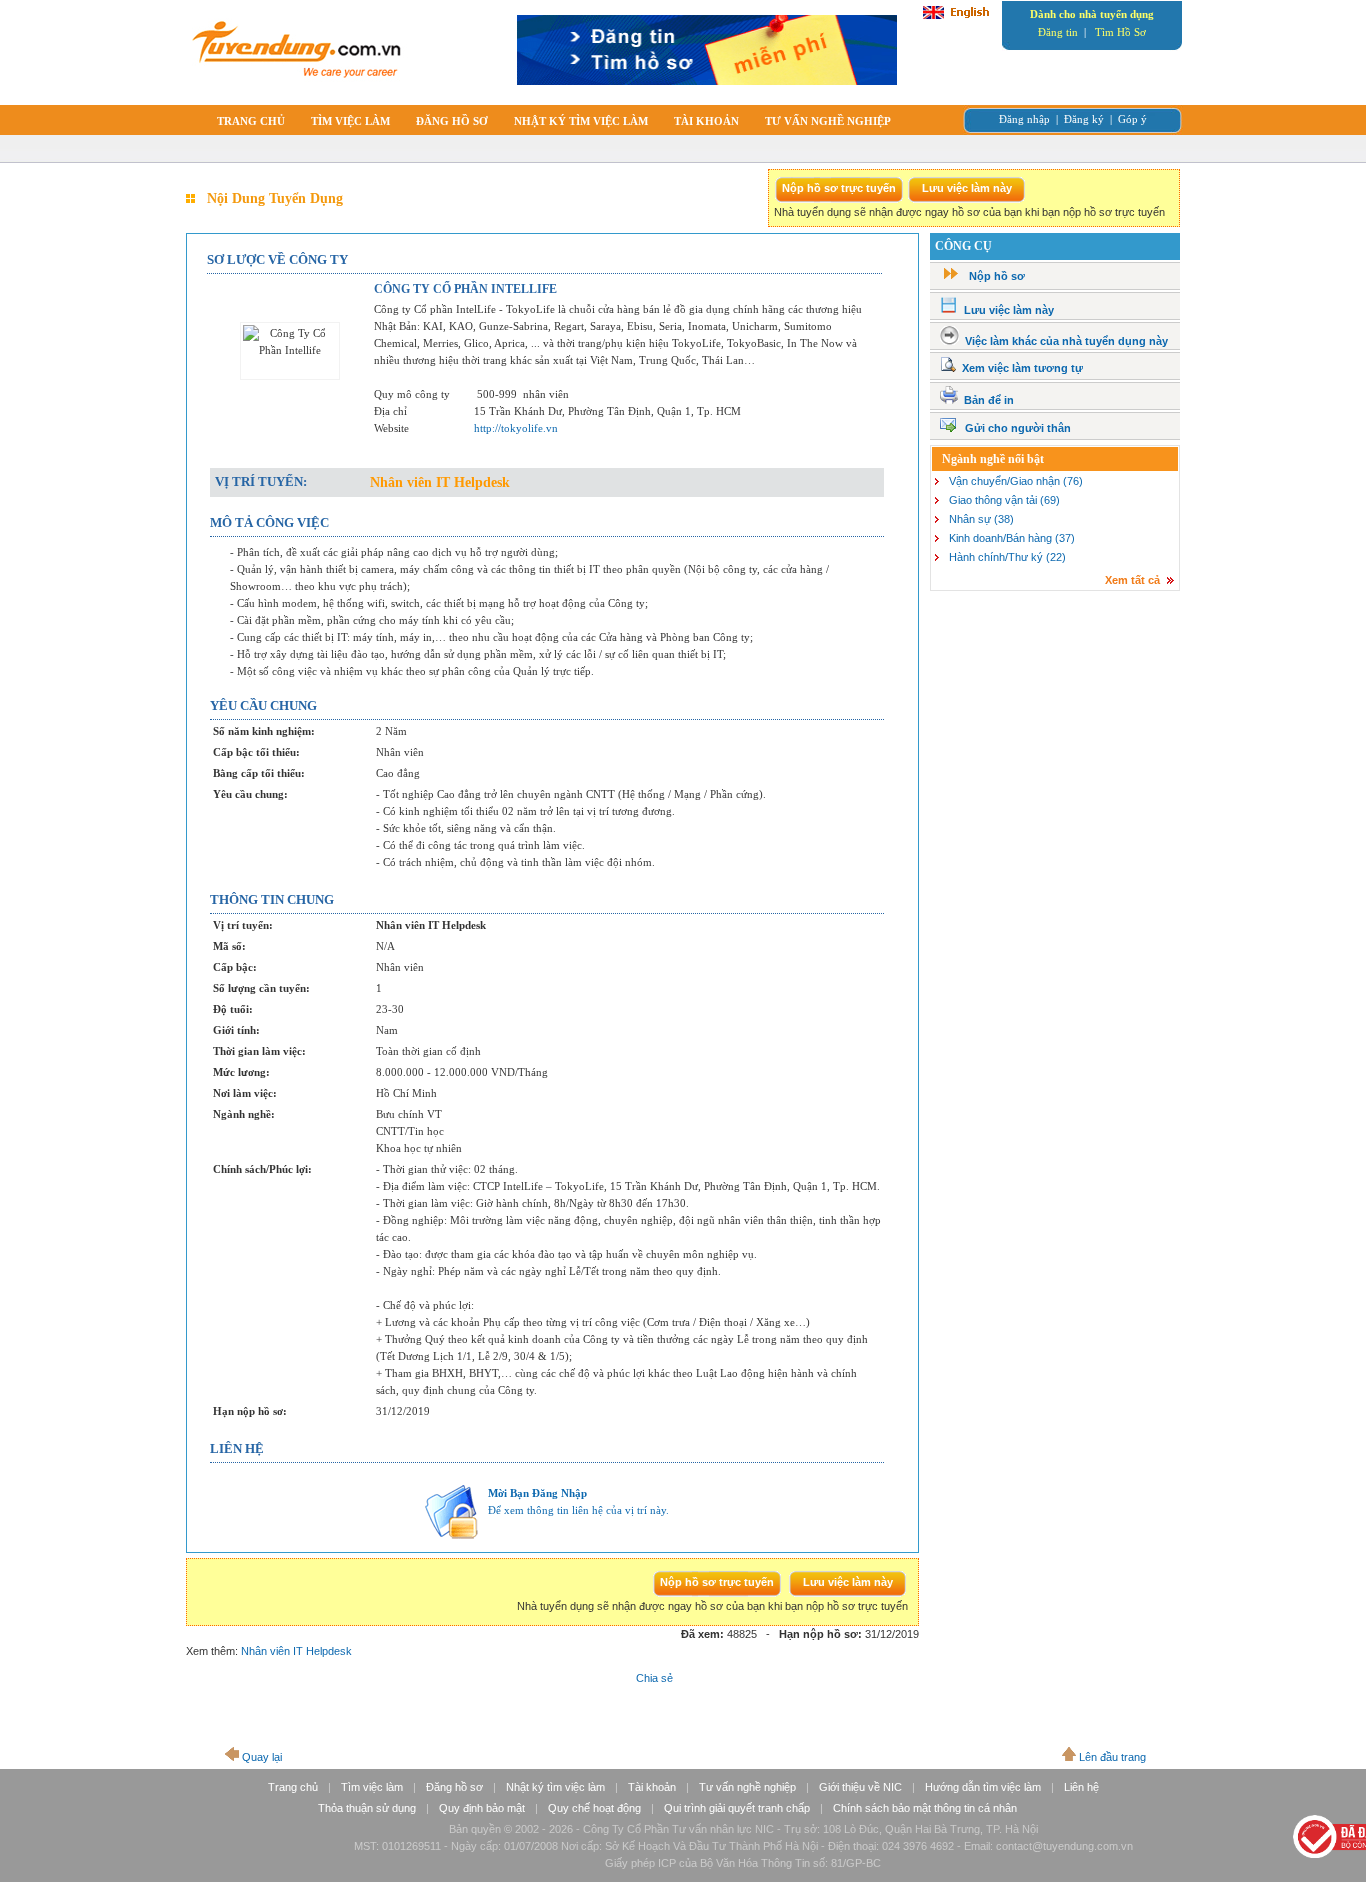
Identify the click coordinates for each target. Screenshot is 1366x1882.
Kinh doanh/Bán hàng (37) (1012, 538)
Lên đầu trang (1112, 1757)
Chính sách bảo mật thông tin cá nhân (925, 1808)
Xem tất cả (1132, 580)
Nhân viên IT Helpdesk (296, 1651)
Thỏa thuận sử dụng (367, 1808)
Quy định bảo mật (482, 1808)
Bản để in (989, 400)
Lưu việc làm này (1009, 310)
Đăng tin (1058, 32)
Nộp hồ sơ (997, 276)
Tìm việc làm (372, 1787)
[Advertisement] (1054, 744)
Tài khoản (652, 1787)
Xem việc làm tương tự (1022, 368)
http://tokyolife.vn (516, 428)
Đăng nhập (1024, 119)
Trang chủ (293, 1787)
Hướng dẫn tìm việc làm (983, 1787)
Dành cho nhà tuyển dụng (1092, 14)
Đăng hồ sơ (454, 1787)
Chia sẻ (654, 1678)
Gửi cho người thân (1018, 428)
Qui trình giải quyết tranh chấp (737, 1808)
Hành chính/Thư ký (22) (1007, 557)
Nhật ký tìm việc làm (555, 1787)
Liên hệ (1081, 1787)
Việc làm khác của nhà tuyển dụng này (1066, 341)
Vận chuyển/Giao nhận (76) (1016, 481)
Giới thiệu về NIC (860, 1787)
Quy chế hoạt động (594, 1808)
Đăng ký (1084, 119)
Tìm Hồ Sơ (1120, 32)
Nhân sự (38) (981, 519)
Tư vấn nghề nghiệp (747, 1787)
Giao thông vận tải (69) (1004, 500)
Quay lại (262, 1757)
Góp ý (1132, 119)
